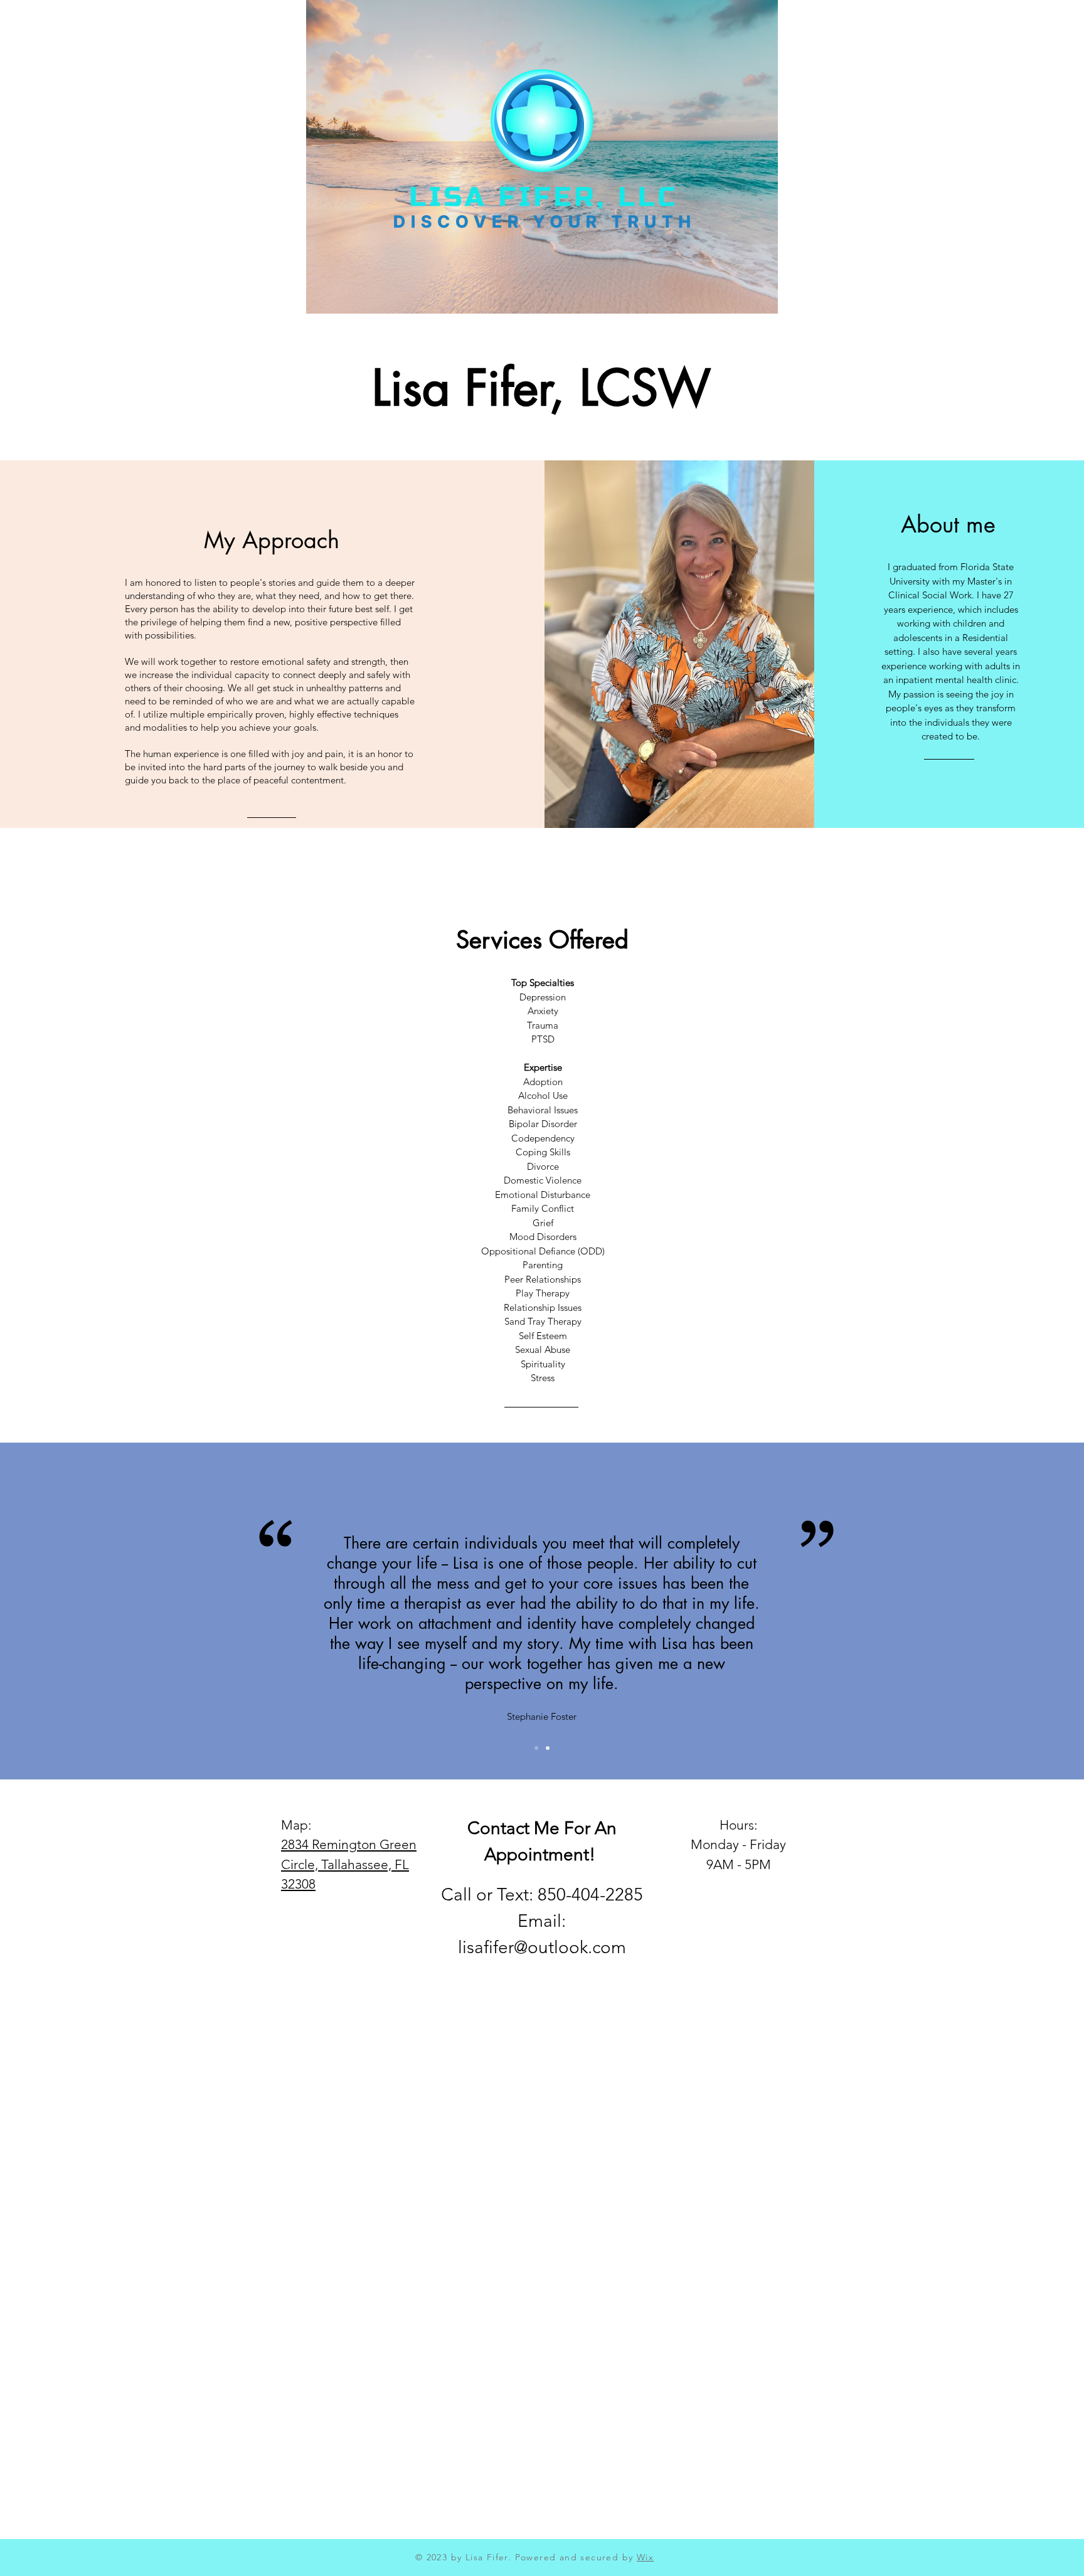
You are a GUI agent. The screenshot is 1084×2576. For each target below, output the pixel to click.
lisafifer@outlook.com (542, 1947)
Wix (645, 2557)
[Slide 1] (536, 1748)
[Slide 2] (548, 1748)
